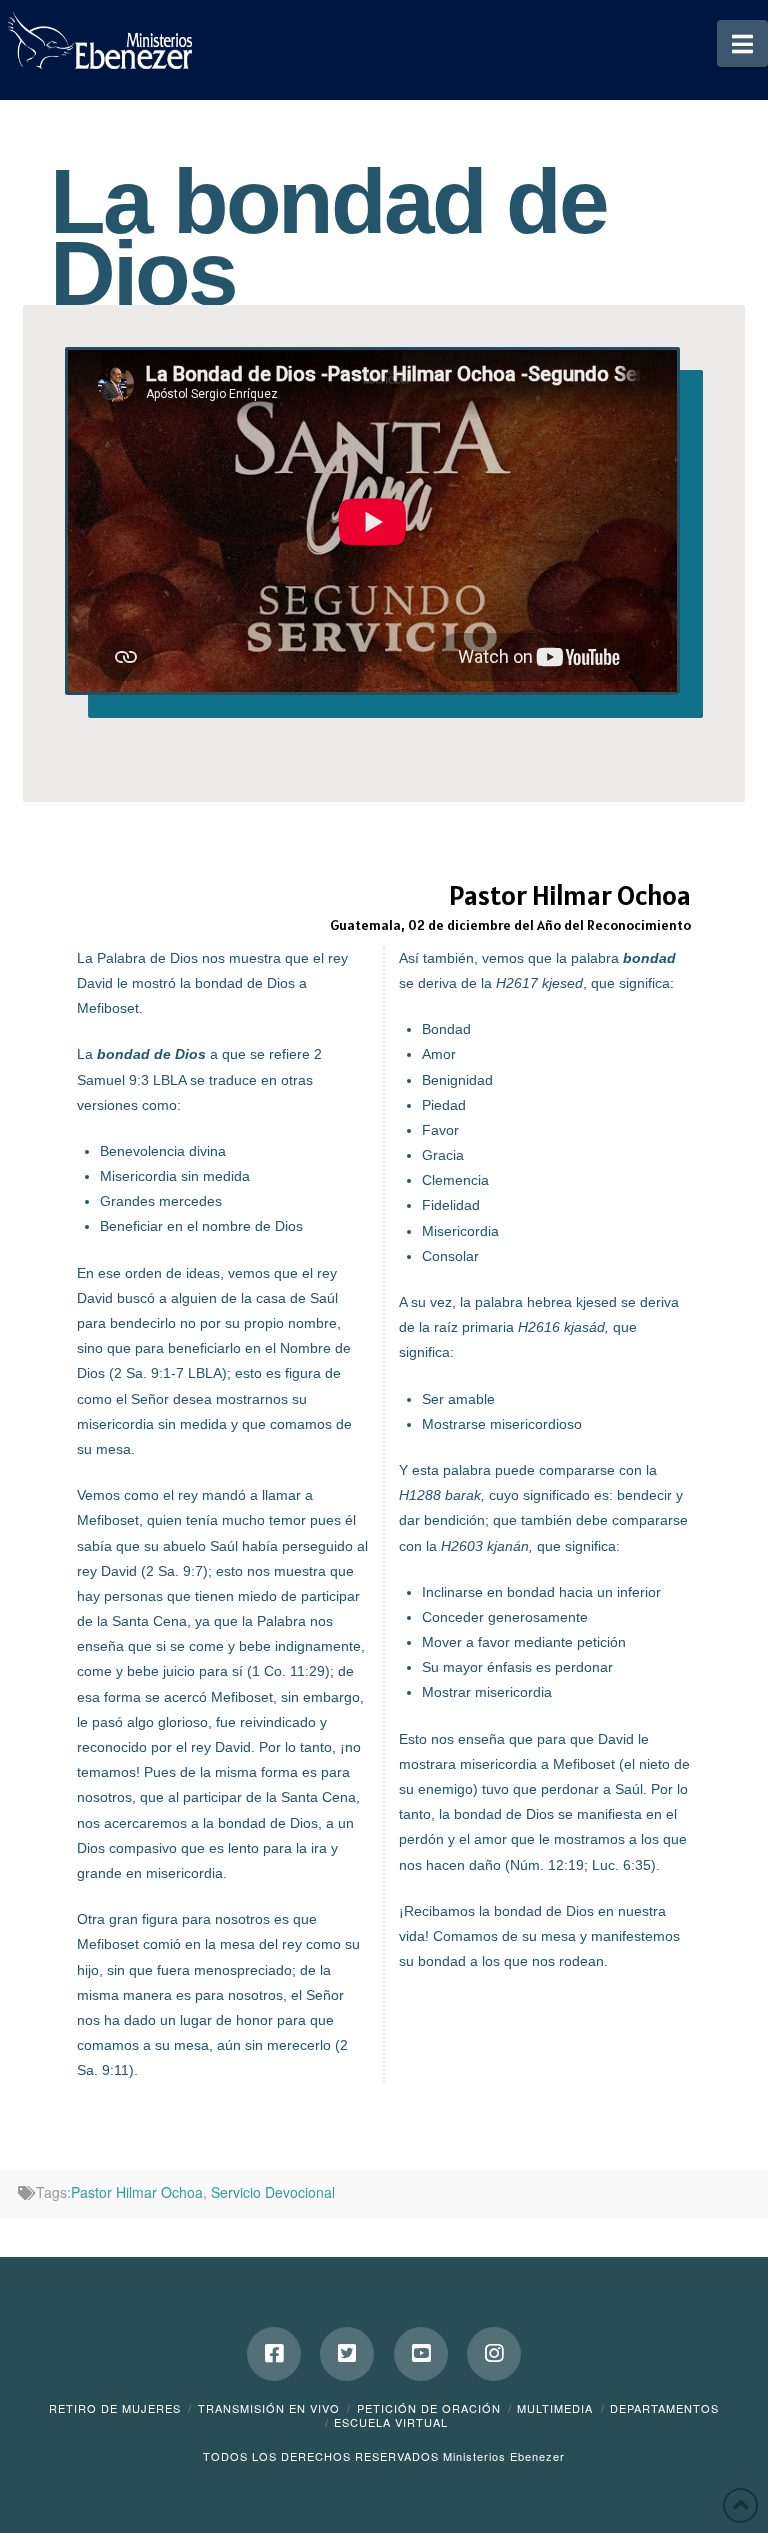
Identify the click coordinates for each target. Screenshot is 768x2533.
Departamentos (664, 2408)
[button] (742, 43)
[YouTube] (421, 2354)
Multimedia (555, 2408)
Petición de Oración (429, 2408)
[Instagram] (494, 2354)
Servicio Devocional (273, 2192)
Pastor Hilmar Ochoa (137, 2192)
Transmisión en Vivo (269, 2408)
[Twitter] (347, 2354)
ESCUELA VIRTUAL (391, 2422)
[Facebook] (274, 2354)
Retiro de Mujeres (115, 2408)
